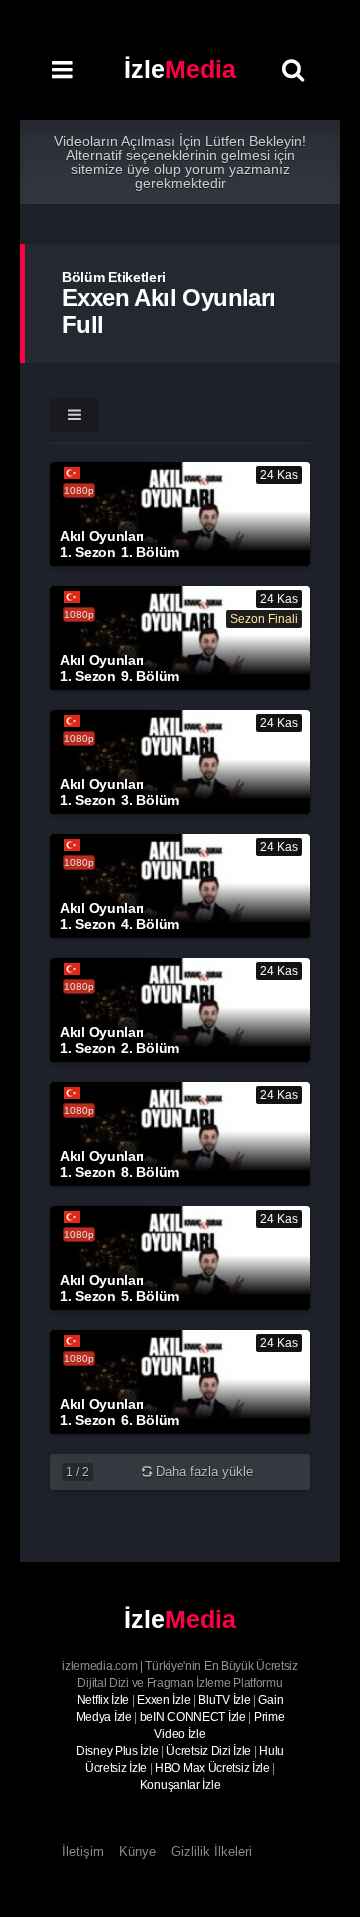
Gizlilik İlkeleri (211, 1851)
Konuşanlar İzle (180, 1785)
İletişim (83, 1851)
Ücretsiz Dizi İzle (208, 1751)
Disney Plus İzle (117, 1751)
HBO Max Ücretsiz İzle (212, 1768)
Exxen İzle (163, 1700)
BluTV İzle (224, 1700)
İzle (180, 69)
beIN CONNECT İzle (193, 1717)
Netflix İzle (103, 1700)
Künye (137, 1851)
